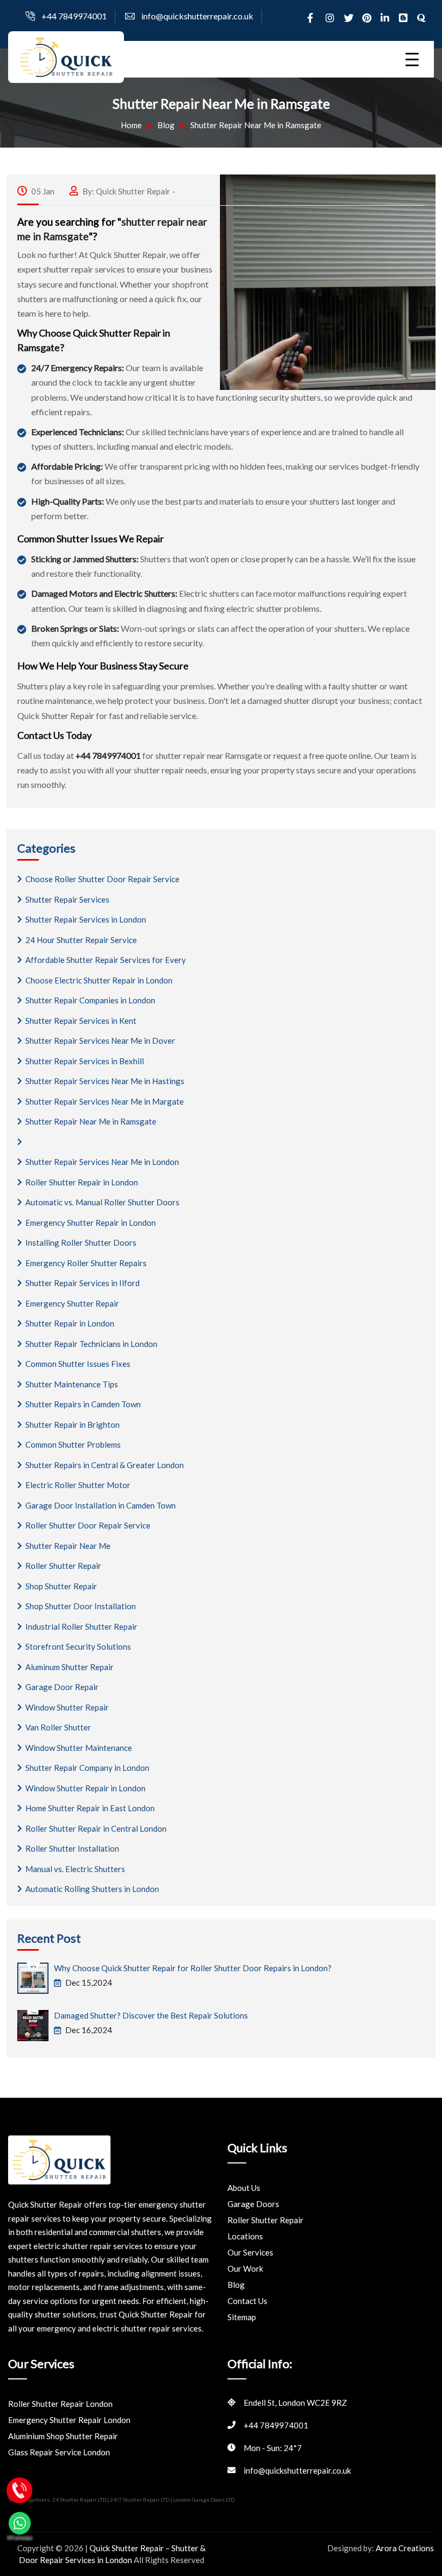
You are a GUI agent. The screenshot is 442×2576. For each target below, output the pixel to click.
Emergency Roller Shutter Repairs (86, 1263)
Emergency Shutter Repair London (69, 2420)
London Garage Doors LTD (204, 2500)
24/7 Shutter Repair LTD (140, 2500)
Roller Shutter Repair (63, 1566)
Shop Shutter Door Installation (81, 1606)
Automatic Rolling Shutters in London (92, 1889)
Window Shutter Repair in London (85, 1788)
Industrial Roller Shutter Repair (81, 1626)
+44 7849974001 (74, 16)
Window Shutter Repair (67, 1707)
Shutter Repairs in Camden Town (83, 1404)
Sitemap (242, 2317)
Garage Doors (253, 2204)
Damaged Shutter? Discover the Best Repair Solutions (151, 2015)
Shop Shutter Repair (61, 1586)
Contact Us (247, 2301)
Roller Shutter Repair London (60, 2404)
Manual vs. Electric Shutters (75, 1869)
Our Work (245, 2268)
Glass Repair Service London (59, 2452)
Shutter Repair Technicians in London (91, 1344)
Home (131, 125)
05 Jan (42, 191)
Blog (166, 125)
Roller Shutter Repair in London (82, 1182)
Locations (245, 2236)
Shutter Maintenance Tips (72, 1384)
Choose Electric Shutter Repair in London (99, 980)
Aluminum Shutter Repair (70, 1667)
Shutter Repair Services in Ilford (82, 1283)
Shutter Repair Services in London (86, 919)
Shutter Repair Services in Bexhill (85, 1061)
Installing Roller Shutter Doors (81, 1242)
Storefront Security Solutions (78, 1646)
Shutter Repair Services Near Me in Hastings (105, 1081)
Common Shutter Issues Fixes (78, 1364)
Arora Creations (405, 2548)
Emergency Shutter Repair (72, 1303)
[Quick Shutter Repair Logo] (66, 56)
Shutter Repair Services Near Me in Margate (105, 1101)
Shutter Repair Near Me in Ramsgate (91, 1121)
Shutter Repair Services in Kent (81, 1021)
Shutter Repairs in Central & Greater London (105, 1465)
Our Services (250, 2252)
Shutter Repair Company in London (87, 1768)
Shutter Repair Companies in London (90, 1000)
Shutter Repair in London (70, 1323)
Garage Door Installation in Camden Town (101, 1505)
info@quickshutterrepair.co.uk (197, 16)
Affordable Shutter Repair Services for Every (106, 960)
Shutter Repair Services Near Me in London (102, 1162)
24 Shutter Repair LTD (80, 2500)
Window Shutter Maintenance (79, 1748)
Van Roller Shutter (58, 1727)
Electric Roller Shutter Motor (78, 1485)
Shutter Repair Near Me (68, 1546)
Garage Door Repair (62, 1687)
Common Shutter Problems (73, 1444)
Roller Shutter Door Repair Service (88, 1525)
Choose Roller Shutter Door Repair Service (102, 879)
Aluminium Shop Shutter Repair (63, 2436)
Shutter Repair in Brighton (72, 1425)
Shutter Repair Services (67, 899)
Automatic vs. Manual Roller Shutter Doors (102, 1202)
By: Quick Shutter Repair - (128, 191)
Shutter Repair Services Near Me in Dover (100, 1041)
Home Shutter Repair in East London (90, 1808)
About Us (244, 2188)
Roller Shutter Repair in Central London (96, 1828)
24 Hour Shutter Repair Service (81, 940)
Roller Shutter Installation (72, 1848)
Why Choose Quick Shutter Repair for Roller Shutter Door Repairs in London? (193, 1968)
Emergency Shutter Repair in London (91, 1223)
